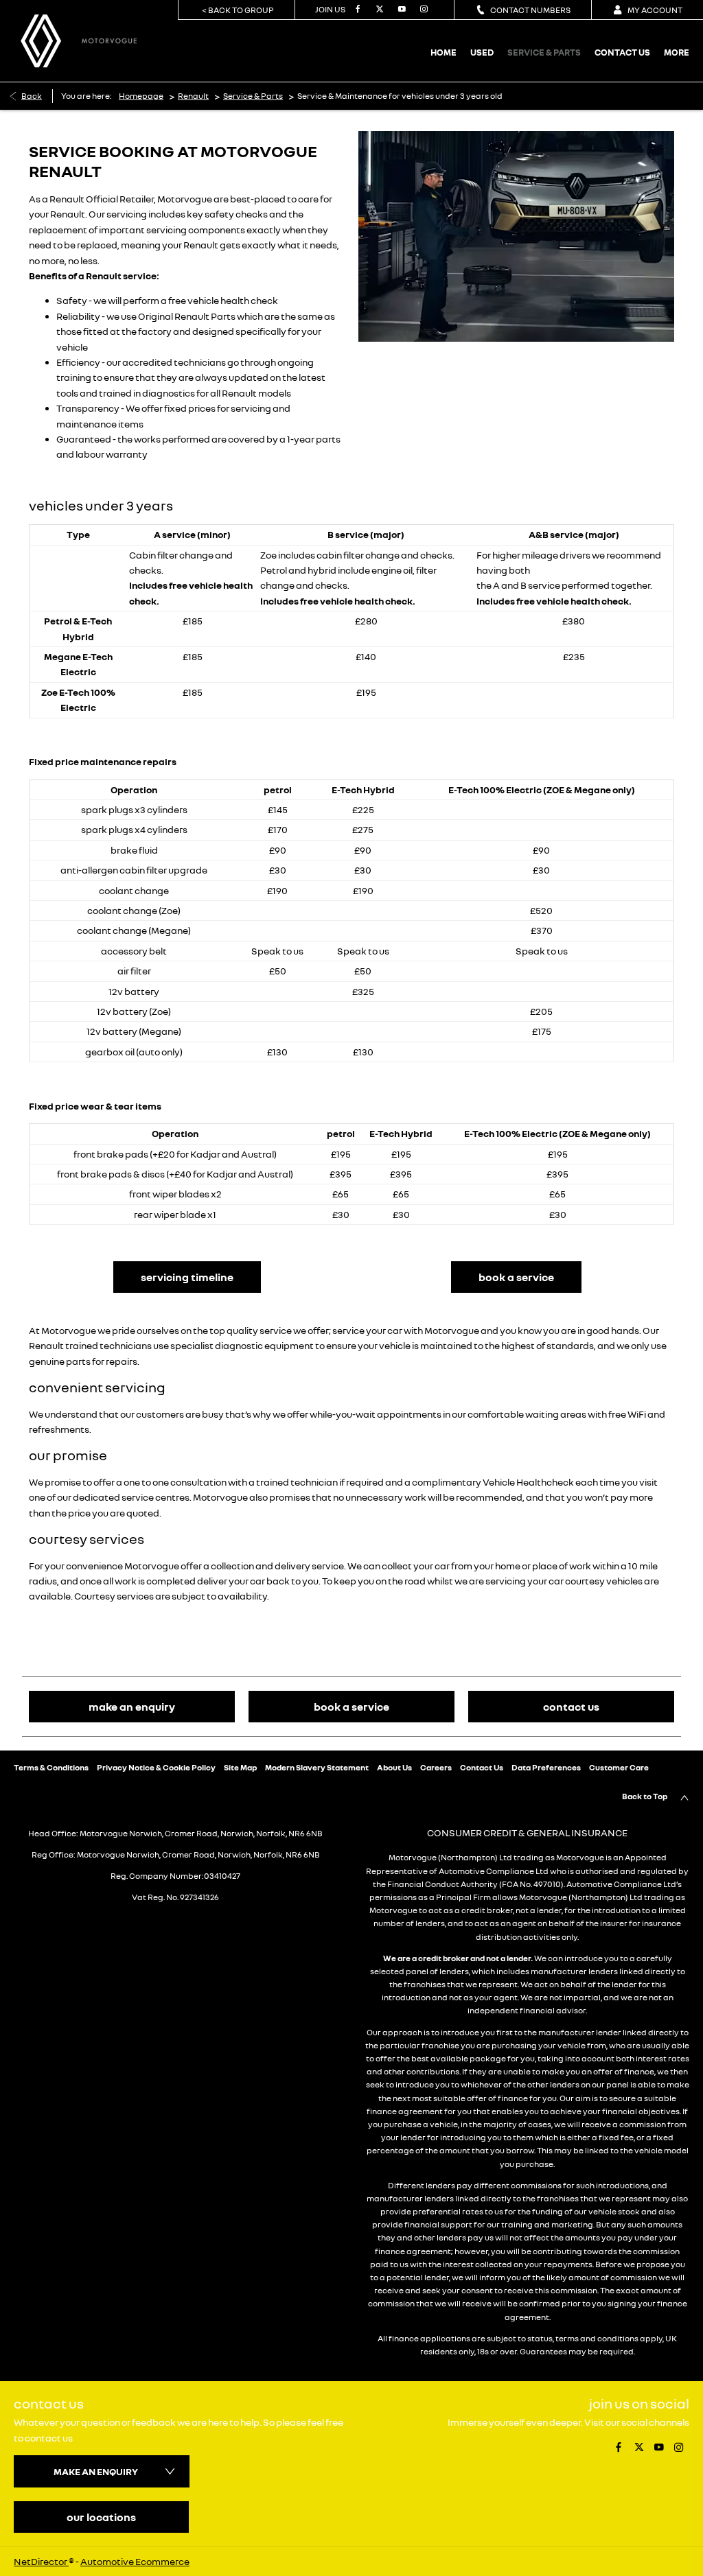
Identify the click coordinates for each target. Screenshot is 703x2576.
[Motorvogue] (109, 40)
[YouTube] (400, 10)
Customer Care (619, 1767)
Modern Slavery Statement (317, 1767)
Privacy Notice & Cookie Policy (156, 1767)
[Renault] (41, 41)
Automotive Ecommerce (135, 2561)
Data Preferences (546, 1767)
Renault (193, 96)
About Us (394, 1767)
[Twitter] (378, 10)
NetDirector (41, 2561)
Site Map (240, 1767)
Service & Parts (253, 96)
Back (32, 96)
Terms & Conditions (51, 1767)
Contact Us (482, 1767)
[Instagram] (422, 10)
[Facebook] (356, 10)
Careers (436, 1767)
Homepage (141, 96)
